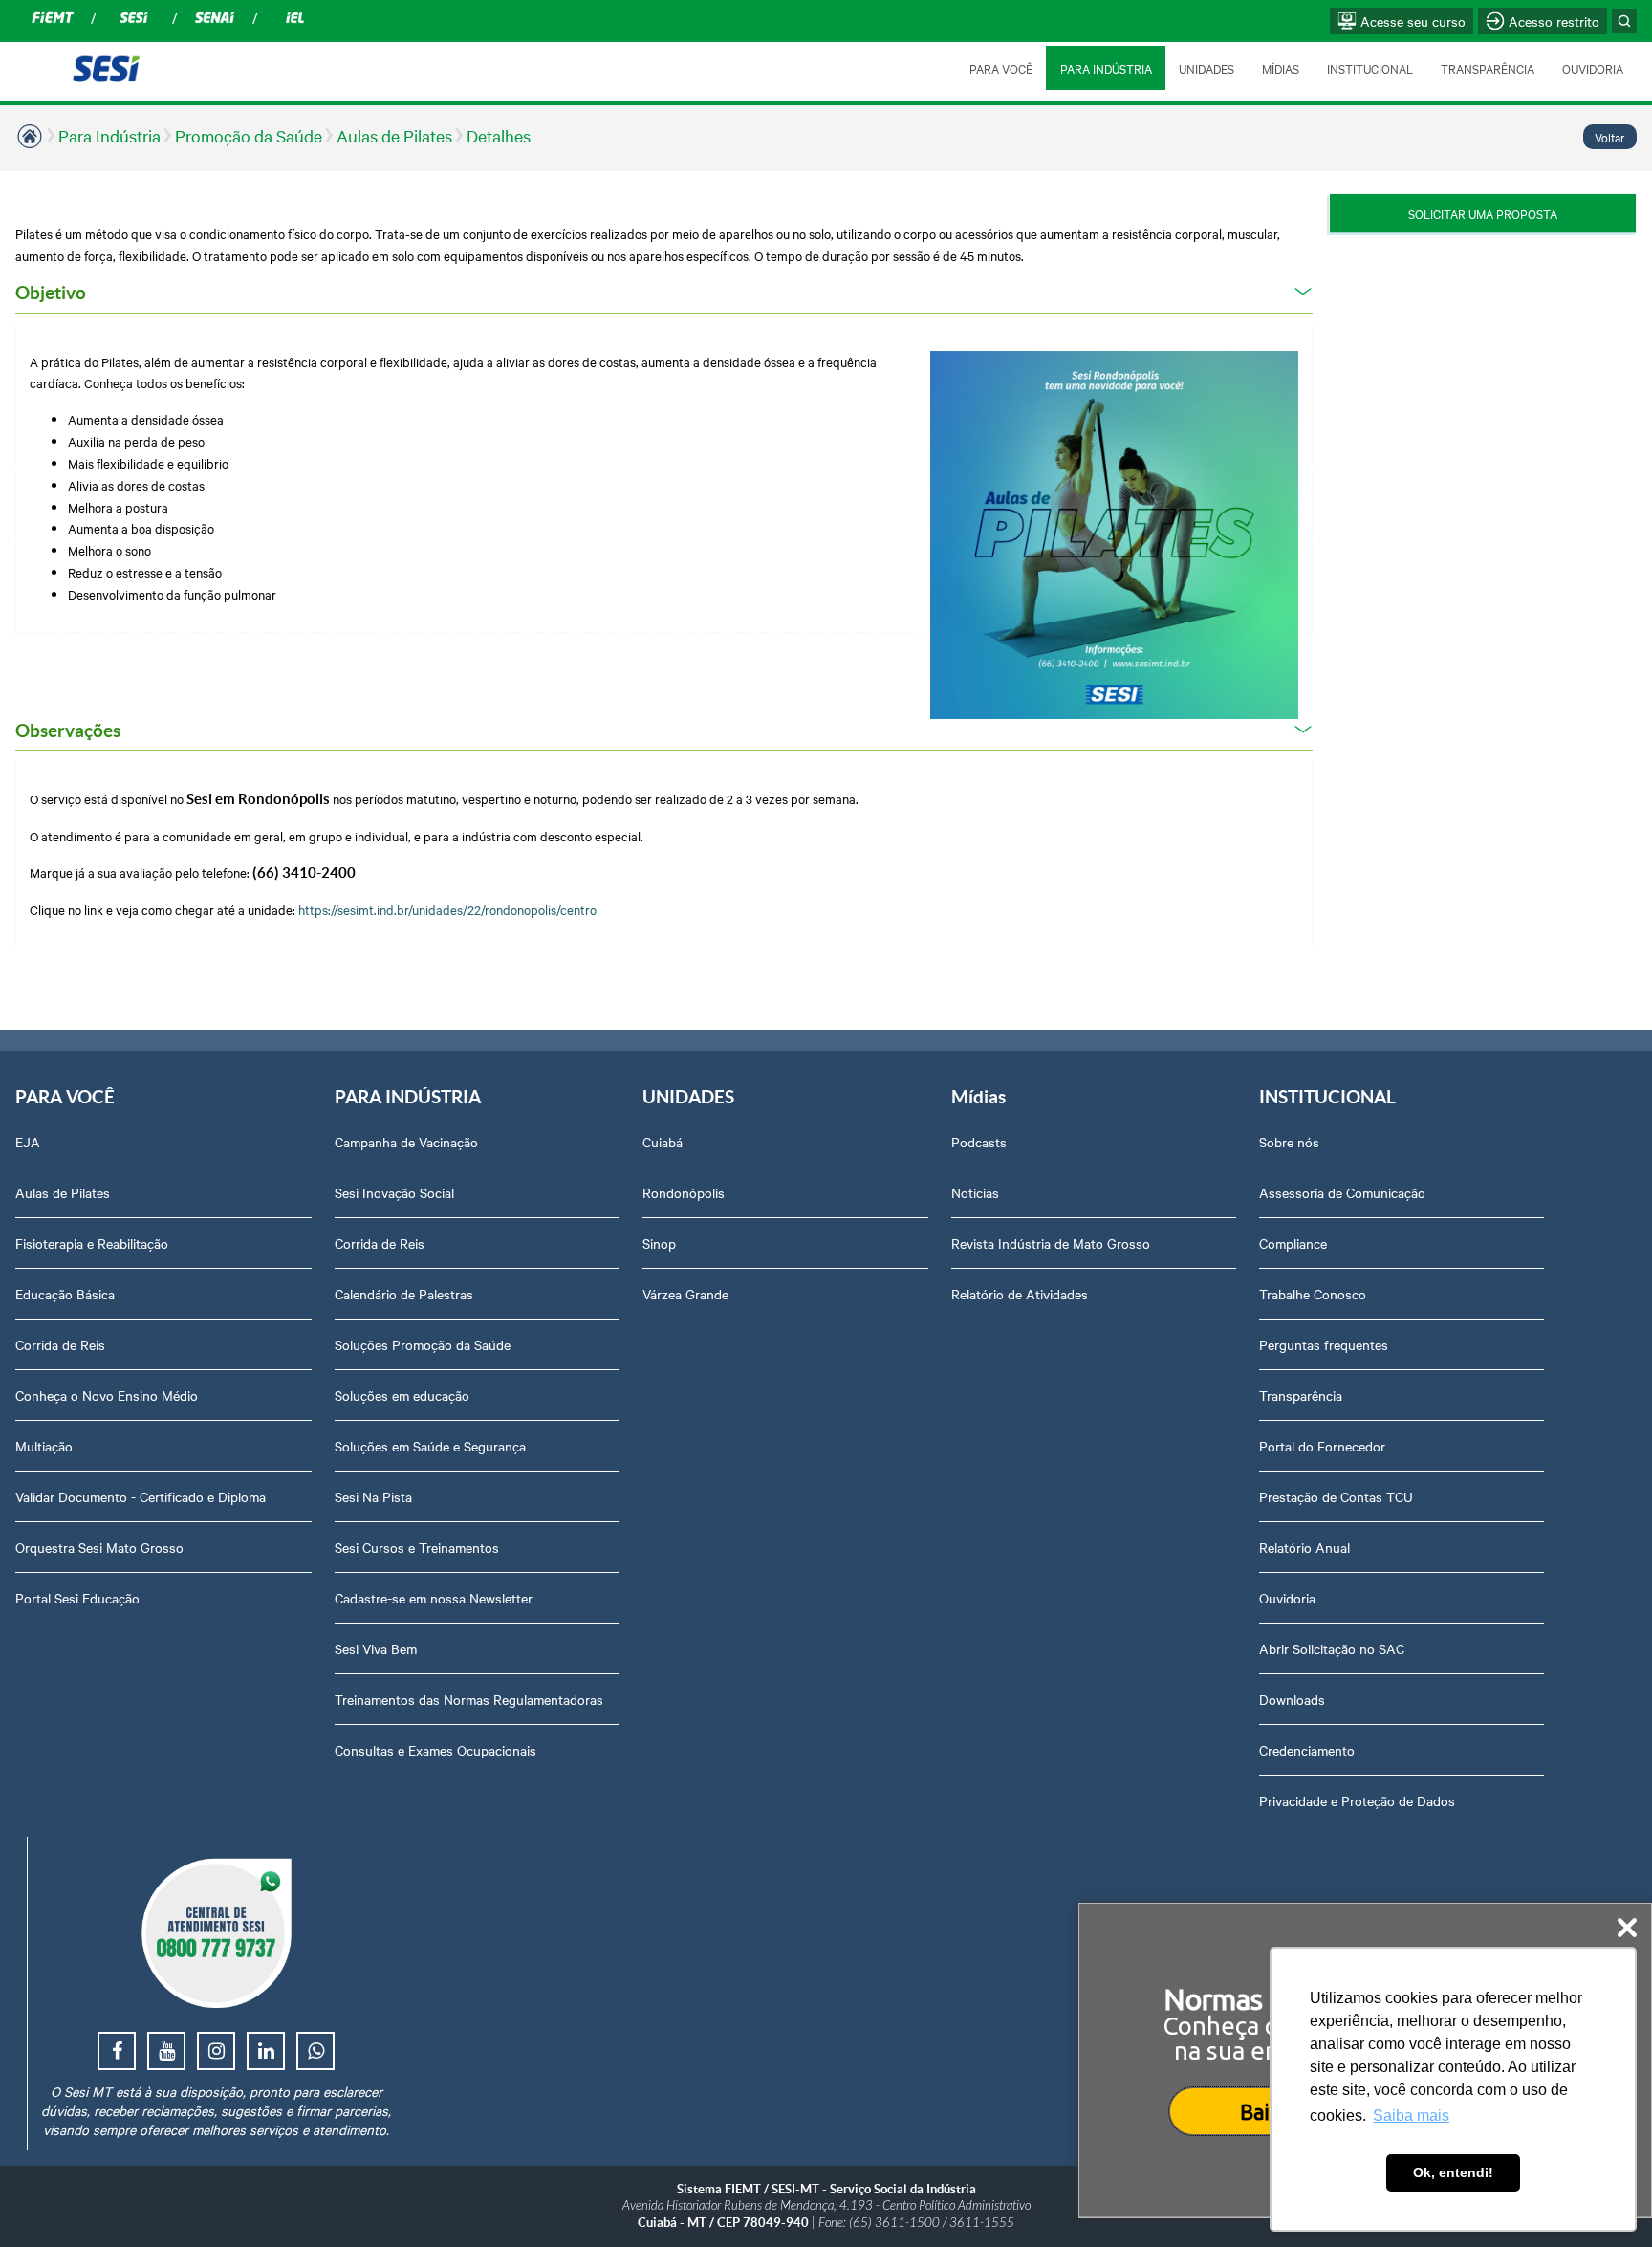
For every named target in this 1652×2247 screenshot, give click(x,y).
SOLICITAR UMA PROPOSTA (1483, 213)
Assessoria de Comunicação (1342, 1192)
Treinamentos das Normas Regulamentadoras (469, 1699)
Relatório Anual (1304, 1547)
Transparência (1301, 1395)
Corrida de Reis (60, 1344)
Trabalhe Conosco (1313, 1294)
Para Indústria (109, 135)
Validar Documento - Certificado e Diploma (141, 1496)
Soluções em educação (402, 1395)
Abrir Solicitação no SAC (1332, 1648)
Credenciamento (1307, 1750)
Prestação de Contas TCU (1336, 1496)
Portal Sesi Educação (77, 1598)
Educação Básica (65, 1294)
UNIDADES (1206, 68)
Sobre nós (1289, 1142)
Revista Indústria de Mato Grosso (1051, 1243)
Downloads (1292, 1699)
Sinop (659, 1243)
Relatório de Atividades (1020, 1294)
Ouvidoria (1287, 1598)
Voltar (1610, 137)
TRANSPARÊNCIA (1488, 68)
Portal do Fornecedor (1322, 1446)
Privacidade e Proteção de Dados (1357, 1800)
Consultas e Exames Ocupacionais (435, 1750)
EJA (28, 1142)
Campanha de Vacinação (406, 1142)
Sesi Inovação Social (394, 1192)
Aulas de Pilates (394, 135)
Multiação (44, 1446)
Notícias (975, 1192)
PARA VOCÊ (1001, 68)
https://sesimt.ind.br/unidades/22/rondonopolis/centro (450, 909)
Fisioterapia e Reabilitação (92, 1243)
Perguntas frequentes (1324, 1344)
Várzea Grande (685, 1294)
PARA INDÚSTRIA (1106, 68)
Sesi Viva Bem (376, 1648)
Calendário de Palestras (404, 1294)
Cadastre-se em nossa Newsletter (434, 1598)
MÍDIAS (1281, 68)
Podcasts (979, 1142)
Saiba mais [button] (1411, 2116)
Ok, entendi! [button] (1453, 2172)
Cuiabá (663, 1142)
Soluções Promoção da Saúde (423, 1344)
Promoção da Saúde (249, 135)
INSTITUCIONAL (1370, 68)
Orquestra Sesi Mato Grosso (99, 1547)
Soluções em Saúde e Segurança (430, 1446)
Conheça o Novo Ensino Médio (107, 1395)
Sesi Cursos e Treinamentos (417, 1547)
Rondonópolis (684, 1192)
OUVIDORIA (1593, 68)
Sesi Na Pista (373, 1496)
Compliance (1293, 1243)
